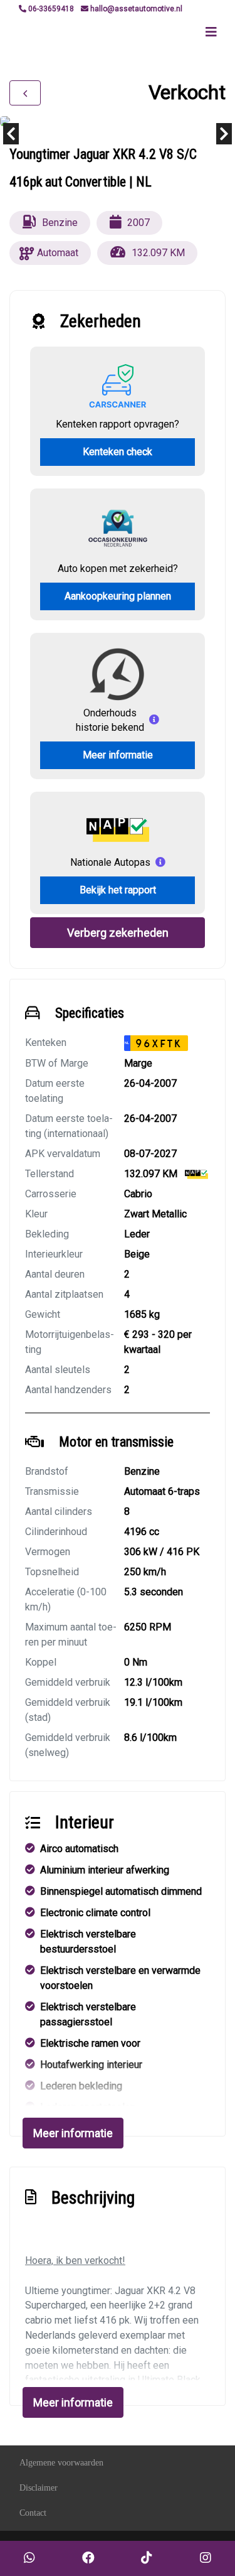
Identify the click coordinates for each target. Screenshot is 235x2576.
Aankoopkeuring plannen (118, 596)
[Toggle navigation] (211, 32)
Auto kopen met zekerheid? (118, 569)
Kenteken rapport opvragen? (118, 424)
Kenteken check (118, 452)
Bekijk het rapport (118, 890)
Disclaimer (39, 2488)
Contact (33, 2513)
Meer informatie (118, 755)
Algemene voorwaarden (61, 2463)
